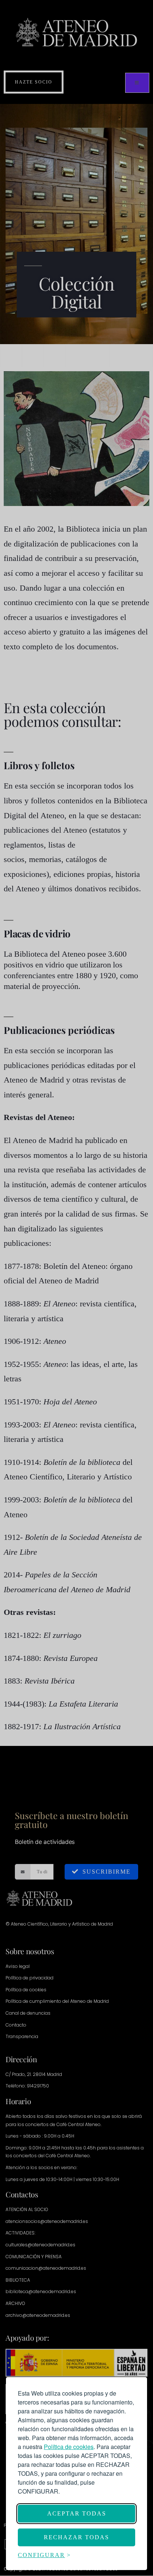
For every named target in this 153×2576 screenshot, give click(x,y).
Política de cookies (69, 2447)
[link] (69, 2447)
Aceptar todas (77, 2513)
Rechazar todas (76, 2537)
